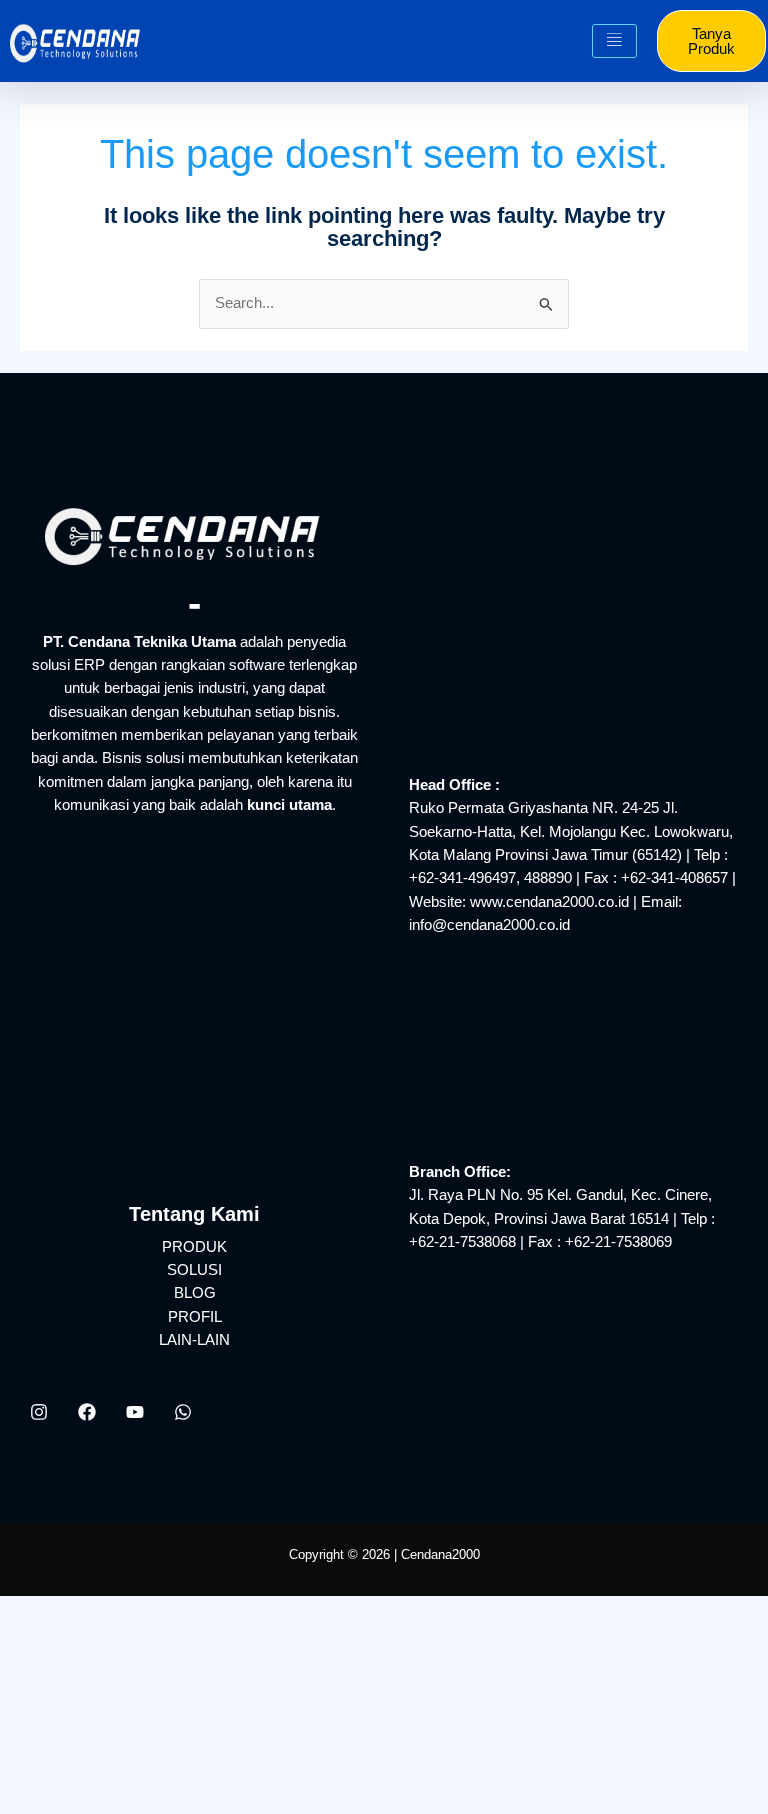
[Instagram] (39, 1412)
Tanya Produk (711, 41)
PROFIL (195, 1317)
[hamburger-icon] (614, 41)
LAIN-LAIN (194, 1340)
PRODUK (194, 1247)
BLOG (195, 1293)
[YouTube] (135, 1412)
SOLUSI (194, 1270)
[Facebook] (87, 1412)
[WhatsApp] (183, 1412)
